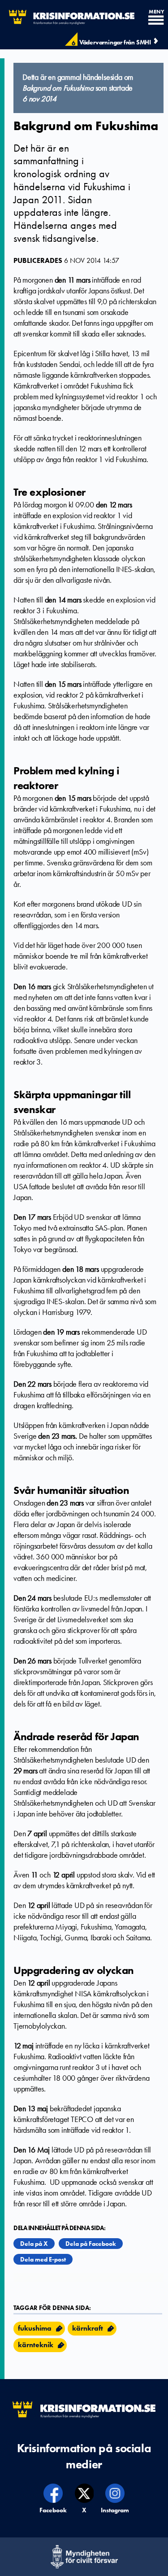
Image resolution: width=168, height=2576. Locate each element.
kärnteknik (36, 2345)
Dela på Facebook (91, 2244)
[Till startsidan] (67, 17)
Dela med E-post (43, 2259)
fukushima (35, 2328)
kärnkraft (88, 2328)
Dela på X (34, 2244)
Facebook (54, 2510)
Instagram (115, 2510)
